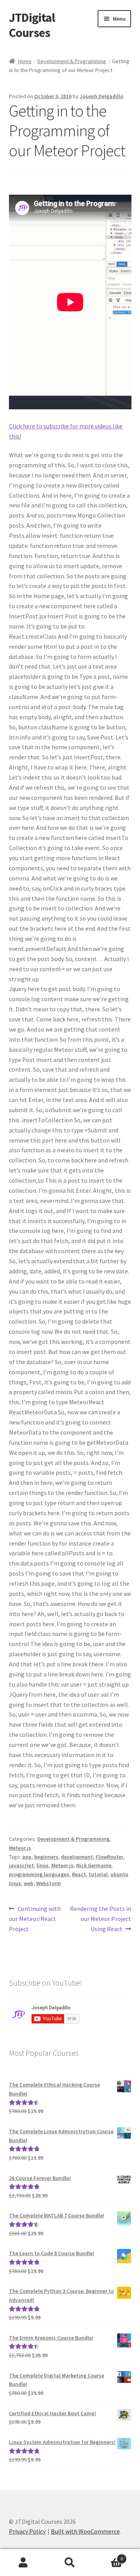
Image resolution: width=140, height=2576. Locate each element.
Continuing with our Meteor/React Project (35, 1918)
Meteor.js (20, 1848)
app (27, 1857)
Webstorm (49, 1883)
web (29, 1883)
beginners (46, 1857)
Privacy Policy (27, 2531)
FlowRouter (109, 1857)
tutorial (98, 1874)
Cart (108, 2556)
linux (43, 1865)
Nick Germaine (94, 1865)
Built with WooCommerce (85, 2531)
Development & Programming (72, 61)
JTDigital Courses (32, 25)
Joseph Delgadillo (101, 96)
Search (70, 2563)
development (77, 1857)
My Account (23, 2563)
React (79, 1874)
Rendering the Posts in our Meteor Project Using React (101, 1918)
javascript (21, 1865)
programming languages (39, 1874)
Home (25, 61)
